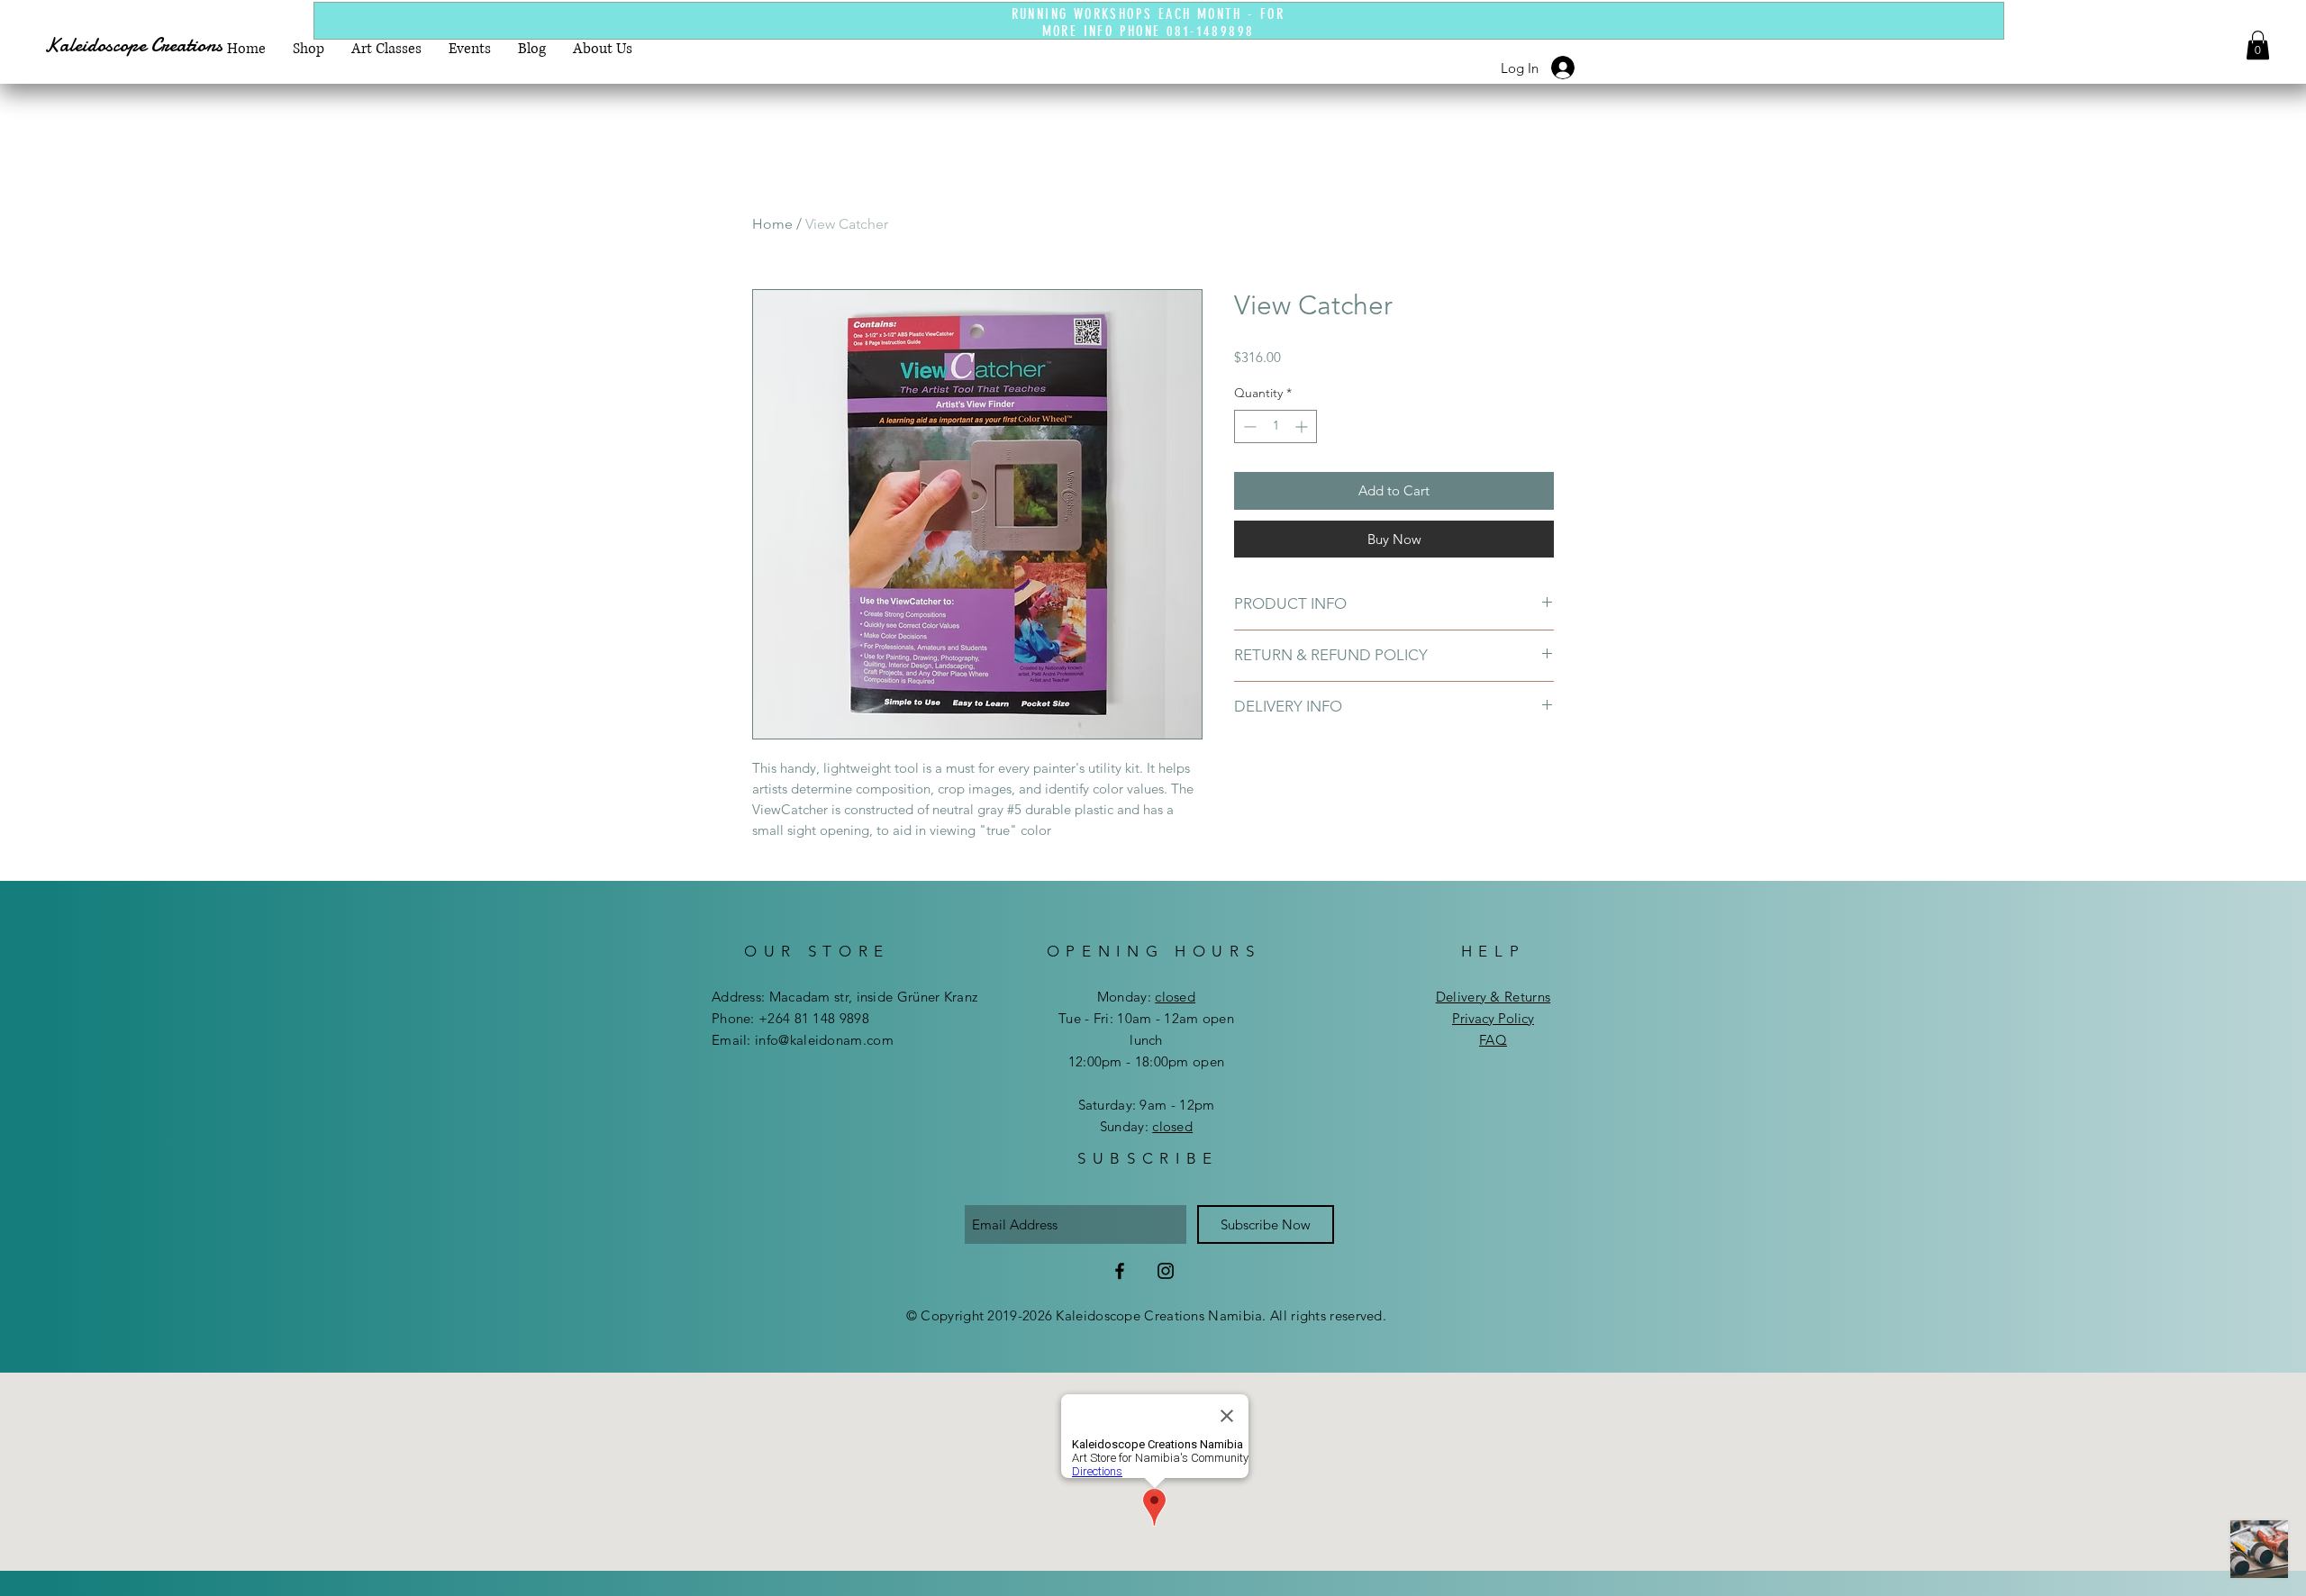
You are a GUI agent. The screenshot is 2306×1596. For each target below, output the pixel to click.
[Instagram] (1166, 1271)
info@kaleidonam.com (824, 1040)
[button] (2258, 45)
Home (772, 224)
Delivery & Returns (1493, 997)
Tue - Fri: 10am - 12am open (1146, 1018)
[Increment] (1303, 426)
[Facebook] (1120, 1271)
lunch (1146, 1040)
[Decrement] (1248, 426)
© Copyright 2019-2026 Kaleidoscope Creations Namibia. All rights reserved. (1146, 1315)
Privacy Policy (1493, 1018)
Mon (1111, 997)
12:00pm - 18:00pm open (1147, 1061)
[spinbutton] (1276, 426)
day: (1160, 997)
